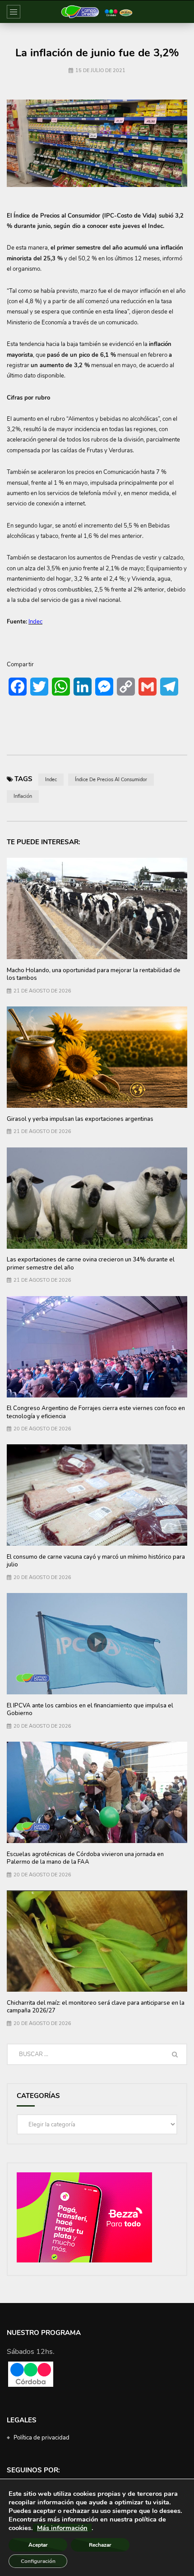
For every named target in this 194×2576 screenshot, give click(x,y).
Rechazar (100, 2545)
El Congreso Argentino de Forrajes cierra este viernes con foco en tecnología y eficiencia (96, 1412)
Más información (62, 2528)
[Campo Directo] (97, 12)
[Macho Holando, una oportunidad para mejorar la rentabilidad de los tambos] (97, 908)
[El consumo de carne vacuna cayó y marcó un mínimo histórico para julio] (97, 1495)
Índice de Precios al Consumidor (111, 780)
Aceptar (38, 2545)
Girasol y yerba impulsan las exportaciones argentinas (80, 1119)
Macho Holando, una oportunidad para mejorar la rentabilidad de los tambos (94, 974)
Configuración (38, 2561)
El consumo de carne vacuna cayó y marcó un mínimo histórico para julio (96, 1561)
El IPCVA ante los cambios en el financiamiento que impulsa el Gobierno (90, 1710)
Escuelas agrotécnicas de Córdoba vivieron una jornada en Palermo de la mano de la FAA (85, 1858)
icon (97, 1642)
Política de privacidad (42, 2438)
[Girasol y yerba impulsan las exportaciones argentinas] (97, 1057)
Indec (51, 780)
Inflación (23, 796)
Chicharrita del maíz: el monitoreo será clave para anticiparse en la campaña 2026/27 (96, 2007)
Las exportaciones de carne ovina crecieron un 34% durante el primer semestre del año (91, 1264)
